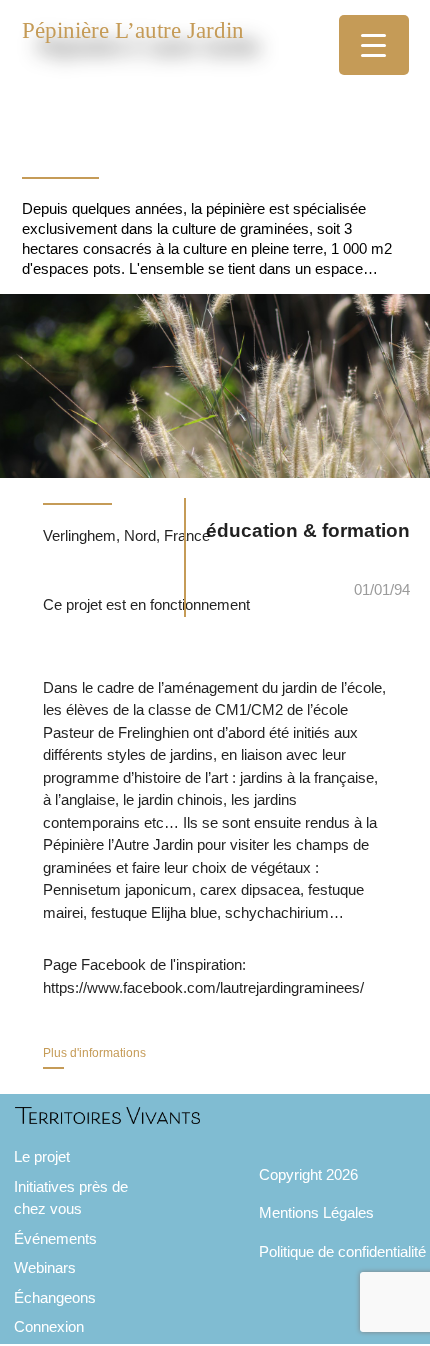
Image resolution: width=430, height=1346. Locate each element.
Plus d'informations (94, 1053)
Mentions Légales (316, 1212)
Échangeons (55, 1297)
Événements (55, 1238)
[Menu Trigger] (374, 45)
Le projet (42, 1156)
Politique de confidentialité (342, 1251)
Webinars (45, 1267)
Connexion (49, 1326)
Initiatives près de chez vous (71, 1198)
